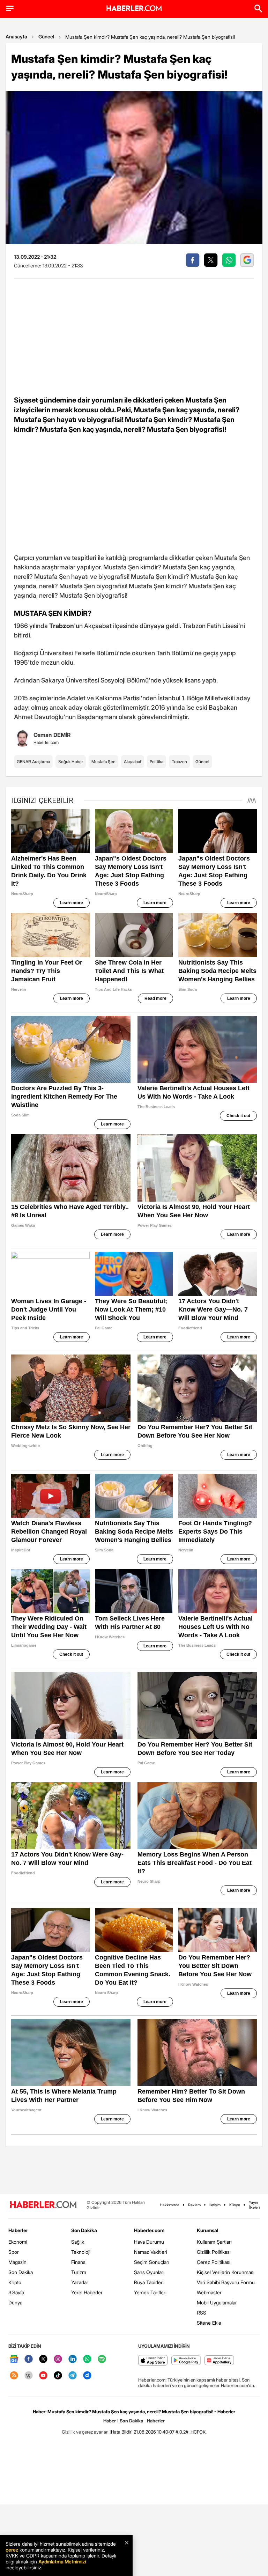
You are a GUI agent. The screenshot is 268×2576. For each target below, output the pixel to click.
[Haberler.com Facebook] (29, 2359)
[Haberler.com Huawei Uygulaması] (219, 2361)
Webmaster (209, 2292)
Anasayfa (16, 36)
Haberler (18, 2230)
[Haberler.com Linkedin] (73, 2359)
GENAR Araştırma (33, 762)
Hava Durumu (149, 2242)
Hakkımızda (170, 2205)
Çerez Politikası (214, 2262)
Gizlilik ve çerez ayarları (85, 2432)
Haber (110, 2421)
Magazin (17, 2262)
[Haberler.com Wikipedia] (29, 2376)
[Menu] (10, 8)
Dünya (15, 2302)
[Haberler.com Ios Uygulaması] (153, 2361)
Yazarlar (80, 2282)
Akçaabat (133, 762)
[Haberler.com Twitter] (43, 2359)
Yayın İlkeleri (254, 2205)
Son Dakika (21, 2272)
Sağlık (78, 2242)
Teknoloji (81, 2252)
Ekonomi (18, 2242)
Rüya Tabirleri (149, 2282)
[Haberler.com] (43, 2205)
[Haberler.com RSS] (14, 2376)
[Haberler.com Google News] (14, 2359)
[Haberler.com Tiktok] (58, 2376)
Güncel (46, 36)
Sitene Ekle (209, 2323)
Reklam (194, 2205)
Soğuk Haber (71, 762)
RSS (202, 2313)
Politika (157, 762)
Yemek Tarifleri (150, 2292)
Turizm (79, 2272)
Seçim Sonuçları (152, 2262)
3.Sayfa (16, 2292)
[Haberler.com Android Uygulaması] (186, 2361)
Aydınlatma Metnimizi (62, 2562)
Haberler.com (149, 2230)
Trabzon (179, 762)
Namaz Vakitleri (151, 2252)
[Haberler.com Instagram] (58, 2359)
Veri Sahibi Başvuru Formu (226, 2282)
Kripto (15, 2282)
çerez (12, 2550)
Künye (235, 2205)
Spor (14, 2252)
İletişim (215, 2205)
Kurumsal (208, 2230)
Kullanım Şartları (214, 2242)
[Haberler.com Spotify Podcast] (102, 2359)
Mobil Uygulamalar (217, 2302)
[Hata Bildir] (121, 2432)
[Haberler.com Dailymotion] (87, 2376)
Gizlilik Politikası (214, 2252)
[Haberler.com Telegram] (73, 2376)
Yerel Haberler (87, 2292)
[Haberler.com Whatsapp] (87, 2359)
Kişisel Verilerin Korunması (226, 2272)
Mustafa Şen (103, 762)
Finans (78, 2262)
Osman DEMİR (52, 735)
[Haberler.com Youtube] (43, 2376)
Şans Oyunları (149, 2272)
